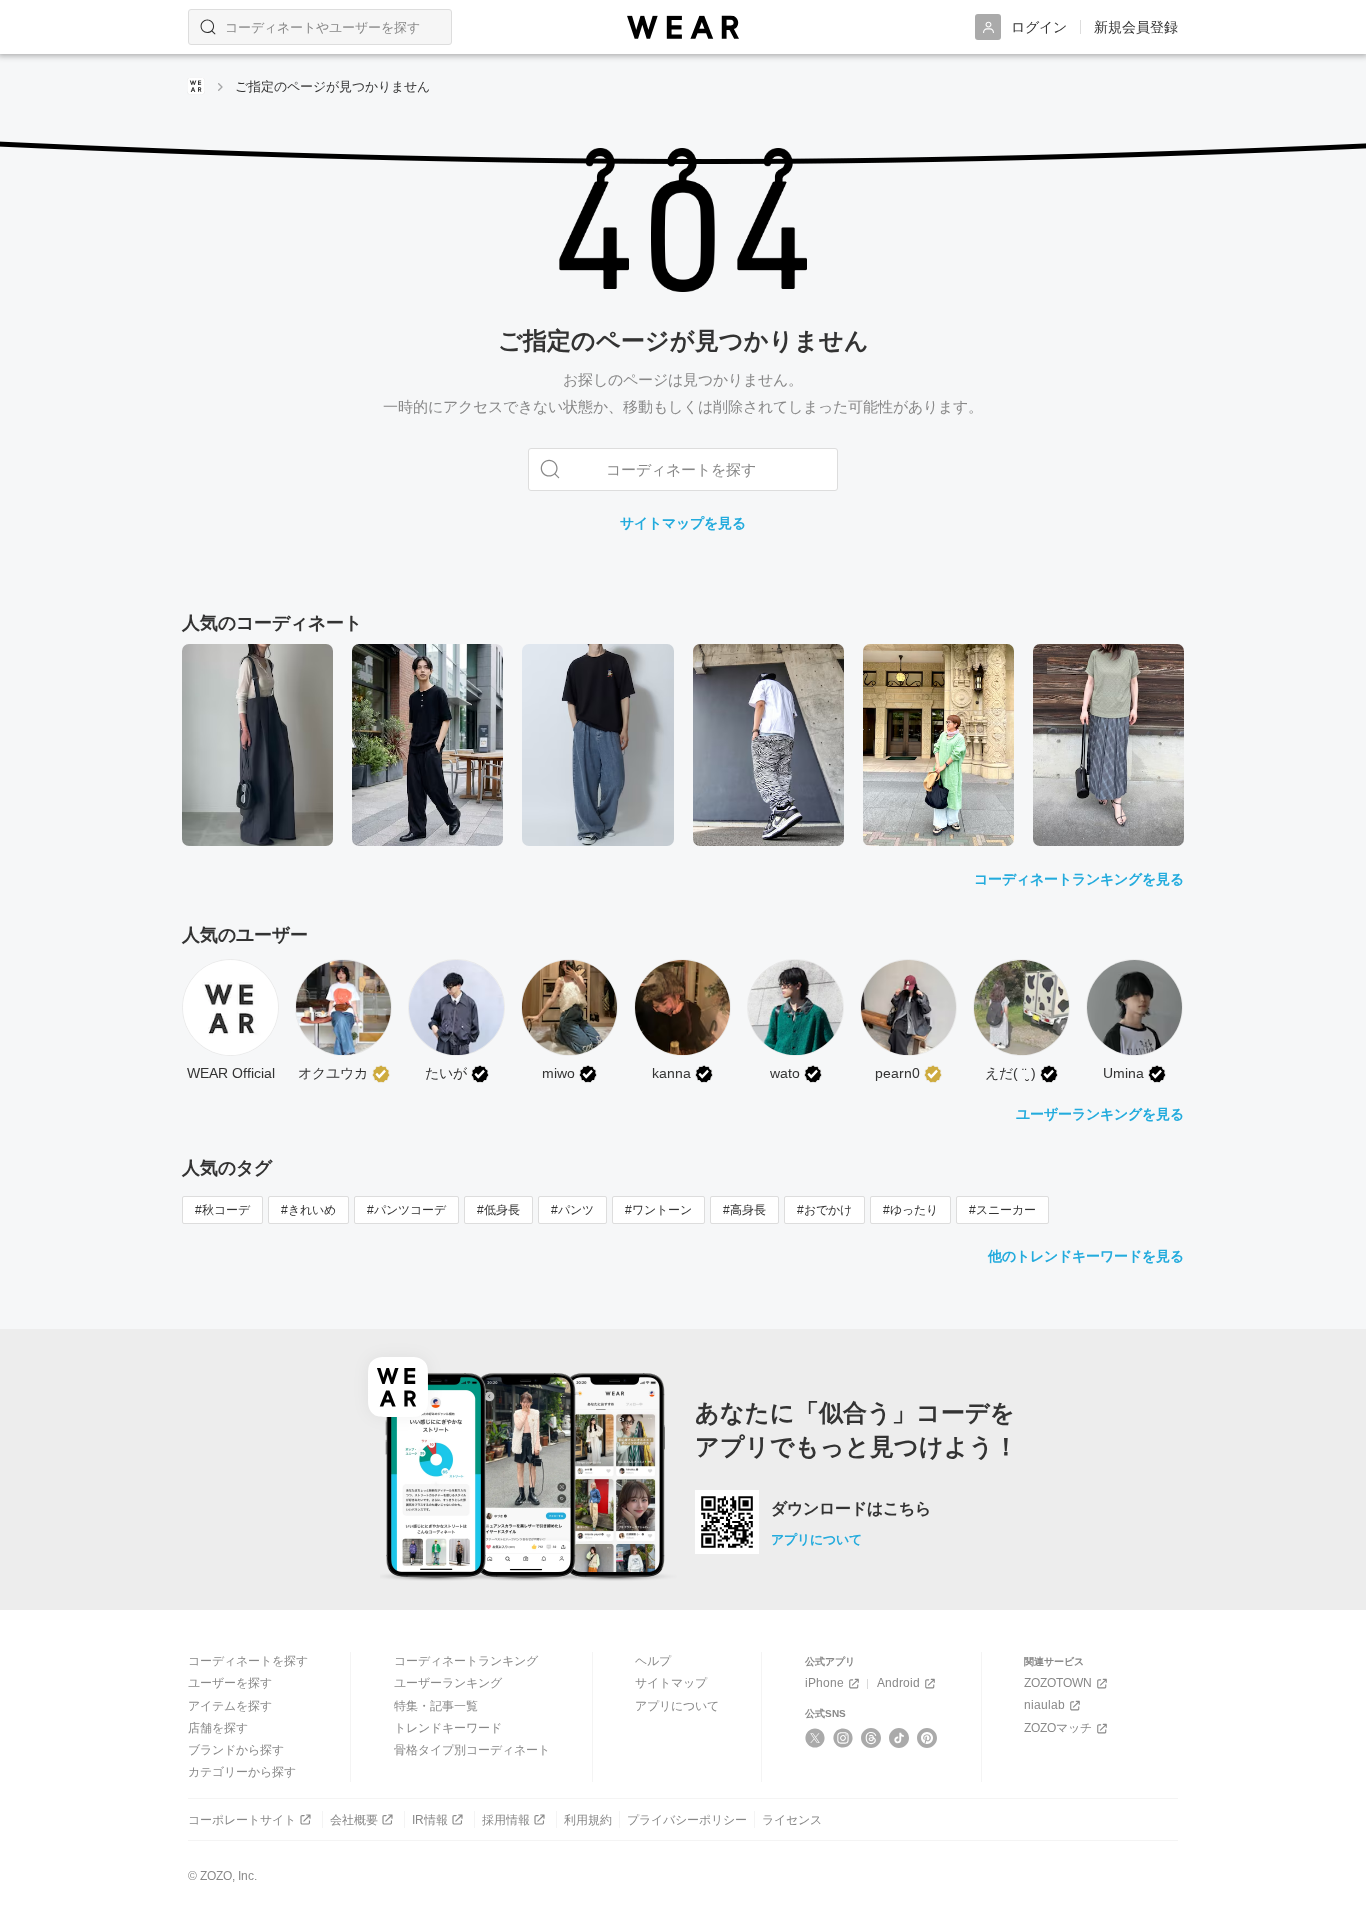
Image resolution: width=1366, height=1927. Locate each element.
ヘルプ (653, 1661)
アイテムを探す (230, 1706)
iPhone (824, 1683)
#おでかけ (824, 1210)
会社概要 (354, 1820)
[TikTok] (899, 1738)
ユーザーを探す (230, 1683)
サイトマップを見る (683, 523)
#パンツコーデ (406, 1210)
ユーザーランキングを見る (1100, 1114)
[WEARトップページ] (196, 86)
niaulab (1044, 1705)
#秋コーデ (222, 1210)
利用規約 (588, 1820)
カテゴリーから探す (242, 1772)
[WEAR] (683, 27)
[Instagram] (843, 1738)
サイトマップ (671, 1683)
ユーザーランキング (448, 1683)
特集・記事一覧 (436, 1706)
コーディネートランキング (466, 1661)
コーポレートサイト (242, 1820)
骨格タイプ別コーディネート (472, 1750)
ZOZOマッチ (1058, 1728)
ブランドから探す (236, 1750)
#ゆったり (910, 1210)
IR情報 (430, 1820)
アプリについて (816, 1539)
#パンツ (572, 1210)
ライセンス (792, 1820)
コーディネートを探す (248, 1661)
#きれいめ (308, 1210)
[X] (815, 1738)
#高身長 (744, 1210)
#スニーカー (1002, 1210)
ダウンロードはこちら (851, 1509)
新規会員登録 (1136, 27)
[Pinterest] (927, 1738)
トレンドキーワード (448, 1728)
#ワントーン (658, 1210)
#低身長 (498, 1210)
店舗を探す (218, 1728)
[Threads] (871, 1738)
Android (898, 1683)
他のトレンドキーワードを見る (1086, 1256)
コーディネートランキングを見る (1079, 879)
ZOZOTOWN (1058, 1683)
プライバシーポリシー (687, 1820)
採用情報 (506, 1820)
